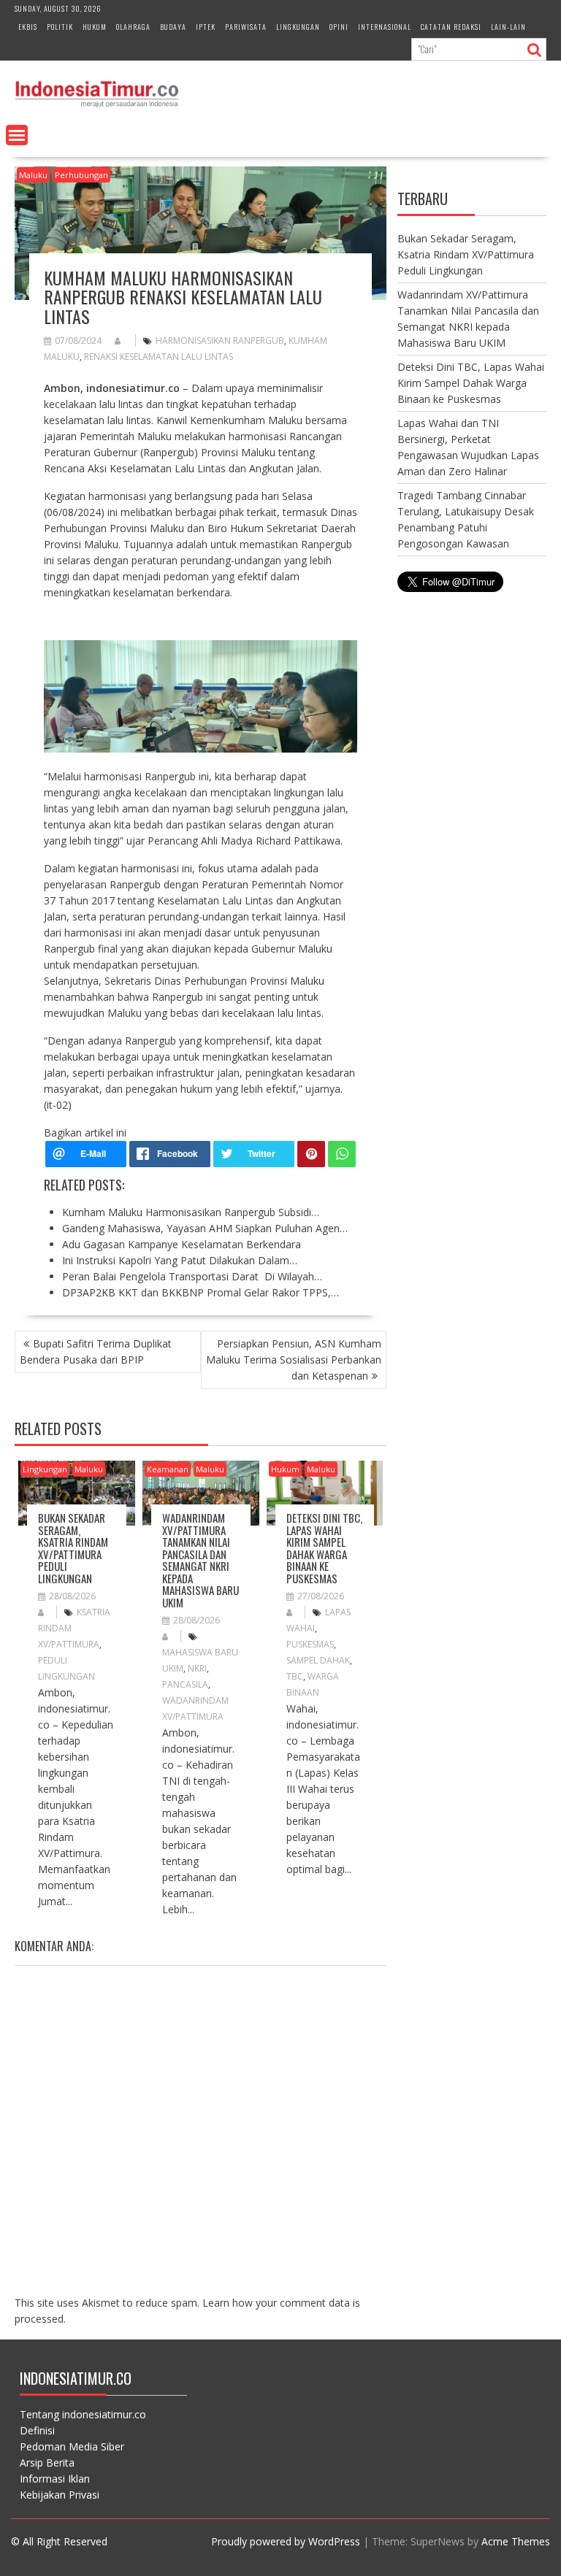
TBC (295, 1676)
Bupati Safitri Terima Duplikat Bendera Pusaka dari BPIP (96, 1352)
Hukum (95, 27)
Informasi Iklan (55, 2479)
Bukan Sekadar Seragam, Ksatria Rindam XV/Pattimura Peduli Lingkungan (73, 1548)
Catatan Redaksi (451, 27)
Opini (339, 27)
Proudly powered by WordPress (286, 2541)
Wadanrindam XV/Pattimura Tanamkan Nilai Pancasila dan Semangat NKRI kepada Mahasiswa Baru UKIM (201, 1560)
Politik (60, 27)
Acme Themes (516, 2541)
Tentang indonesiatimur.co (83, 2414)
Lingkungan (298, 27)
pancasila (185, 1684)
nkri (197, 1668)
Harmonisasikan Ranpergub (220, 341)
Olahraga (133, 27)
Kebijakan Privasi (60, 2495)
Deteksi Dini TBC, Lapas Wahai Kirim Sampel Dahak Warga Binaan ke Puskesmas (324, 1548)
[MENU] (17, 135)
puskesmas (310, 1644)
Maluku (33, 175)
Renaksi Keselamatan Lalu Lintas (159, 357)
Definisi (37, 2430)
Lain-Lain (508, 27)
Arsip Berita (47, 2462)
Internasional (385, 27)
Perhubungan (81, 175)
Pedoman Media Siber (72, 2446)
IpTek (206, 27)
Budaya (173, 27)
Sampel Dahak (318, 1660)
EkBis (28, 27)
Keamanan (168, 1469)
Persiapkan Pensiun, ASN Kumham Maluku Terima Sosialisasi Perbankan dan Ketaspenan (294, 1360)
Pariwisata (246, 27)
